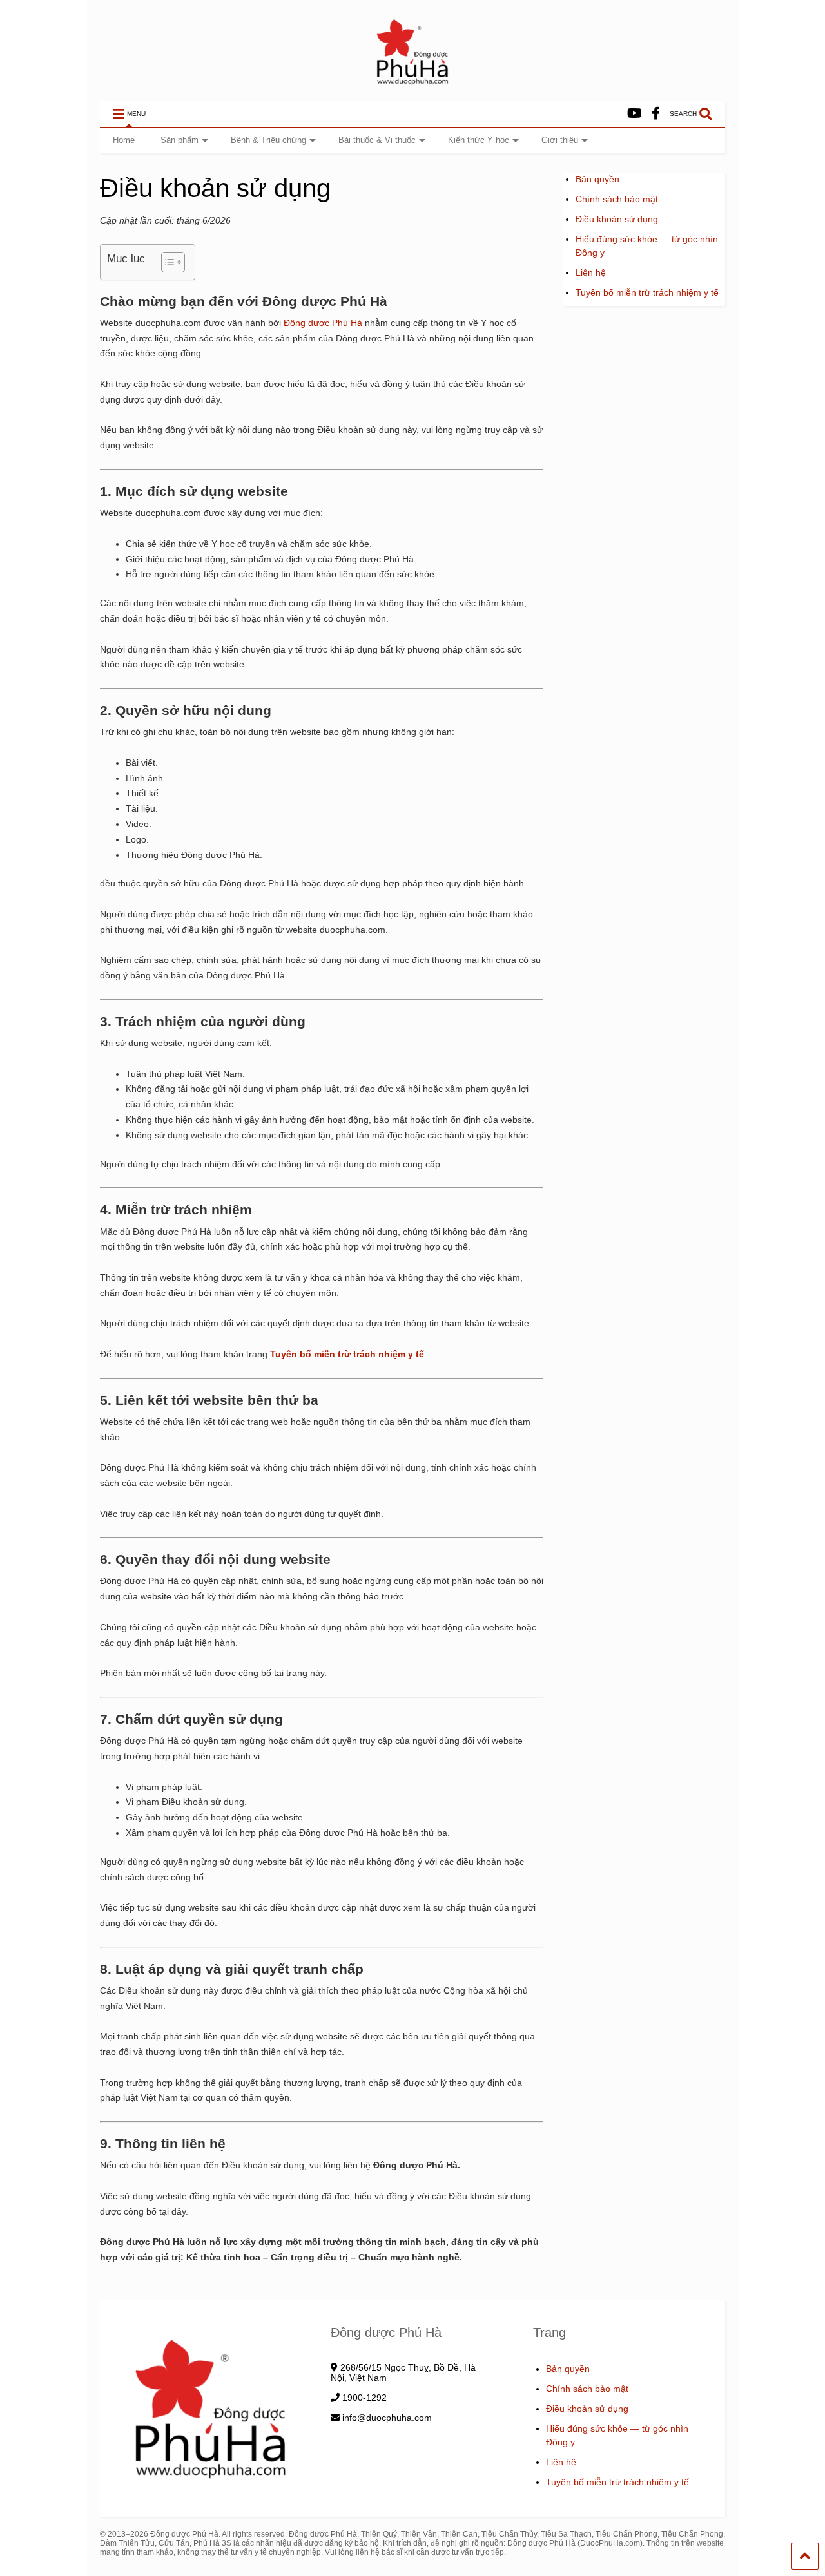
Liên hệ (591, 272)
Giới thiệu (560, 140)
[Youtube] (635, 114)
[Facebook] (656, 114)
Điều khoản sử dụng (617, 219)
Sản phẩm (180, 140)
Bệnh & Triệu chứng (268, 140)
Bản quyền (597, 179)
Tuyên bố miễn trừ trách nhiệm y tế (647, 292)
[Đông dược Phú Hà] (412, 84)
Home (124, 140)
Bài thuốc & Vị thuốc (377, 140)
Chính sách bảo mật (617, 199)
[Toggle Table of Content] (167, 262)
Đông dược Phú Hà (323, 323)
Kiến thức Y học (479, 140)
